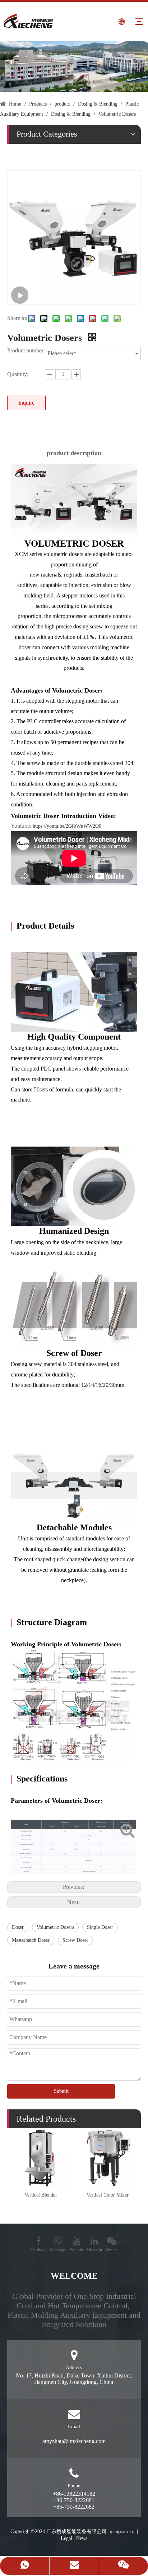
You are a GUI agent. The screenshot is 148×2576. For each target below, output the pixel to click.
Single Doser (100, 1927)
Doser (18, 1927)
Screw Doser (75, 1940)
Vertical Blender (41, 2195)
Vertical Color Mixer (108, 2195)
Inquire (26, 403)
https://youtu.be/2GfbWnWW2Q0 (67, 826)
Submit (61, 2091)
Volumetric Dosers (55, 1927)
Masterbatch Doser (31, 1940)
